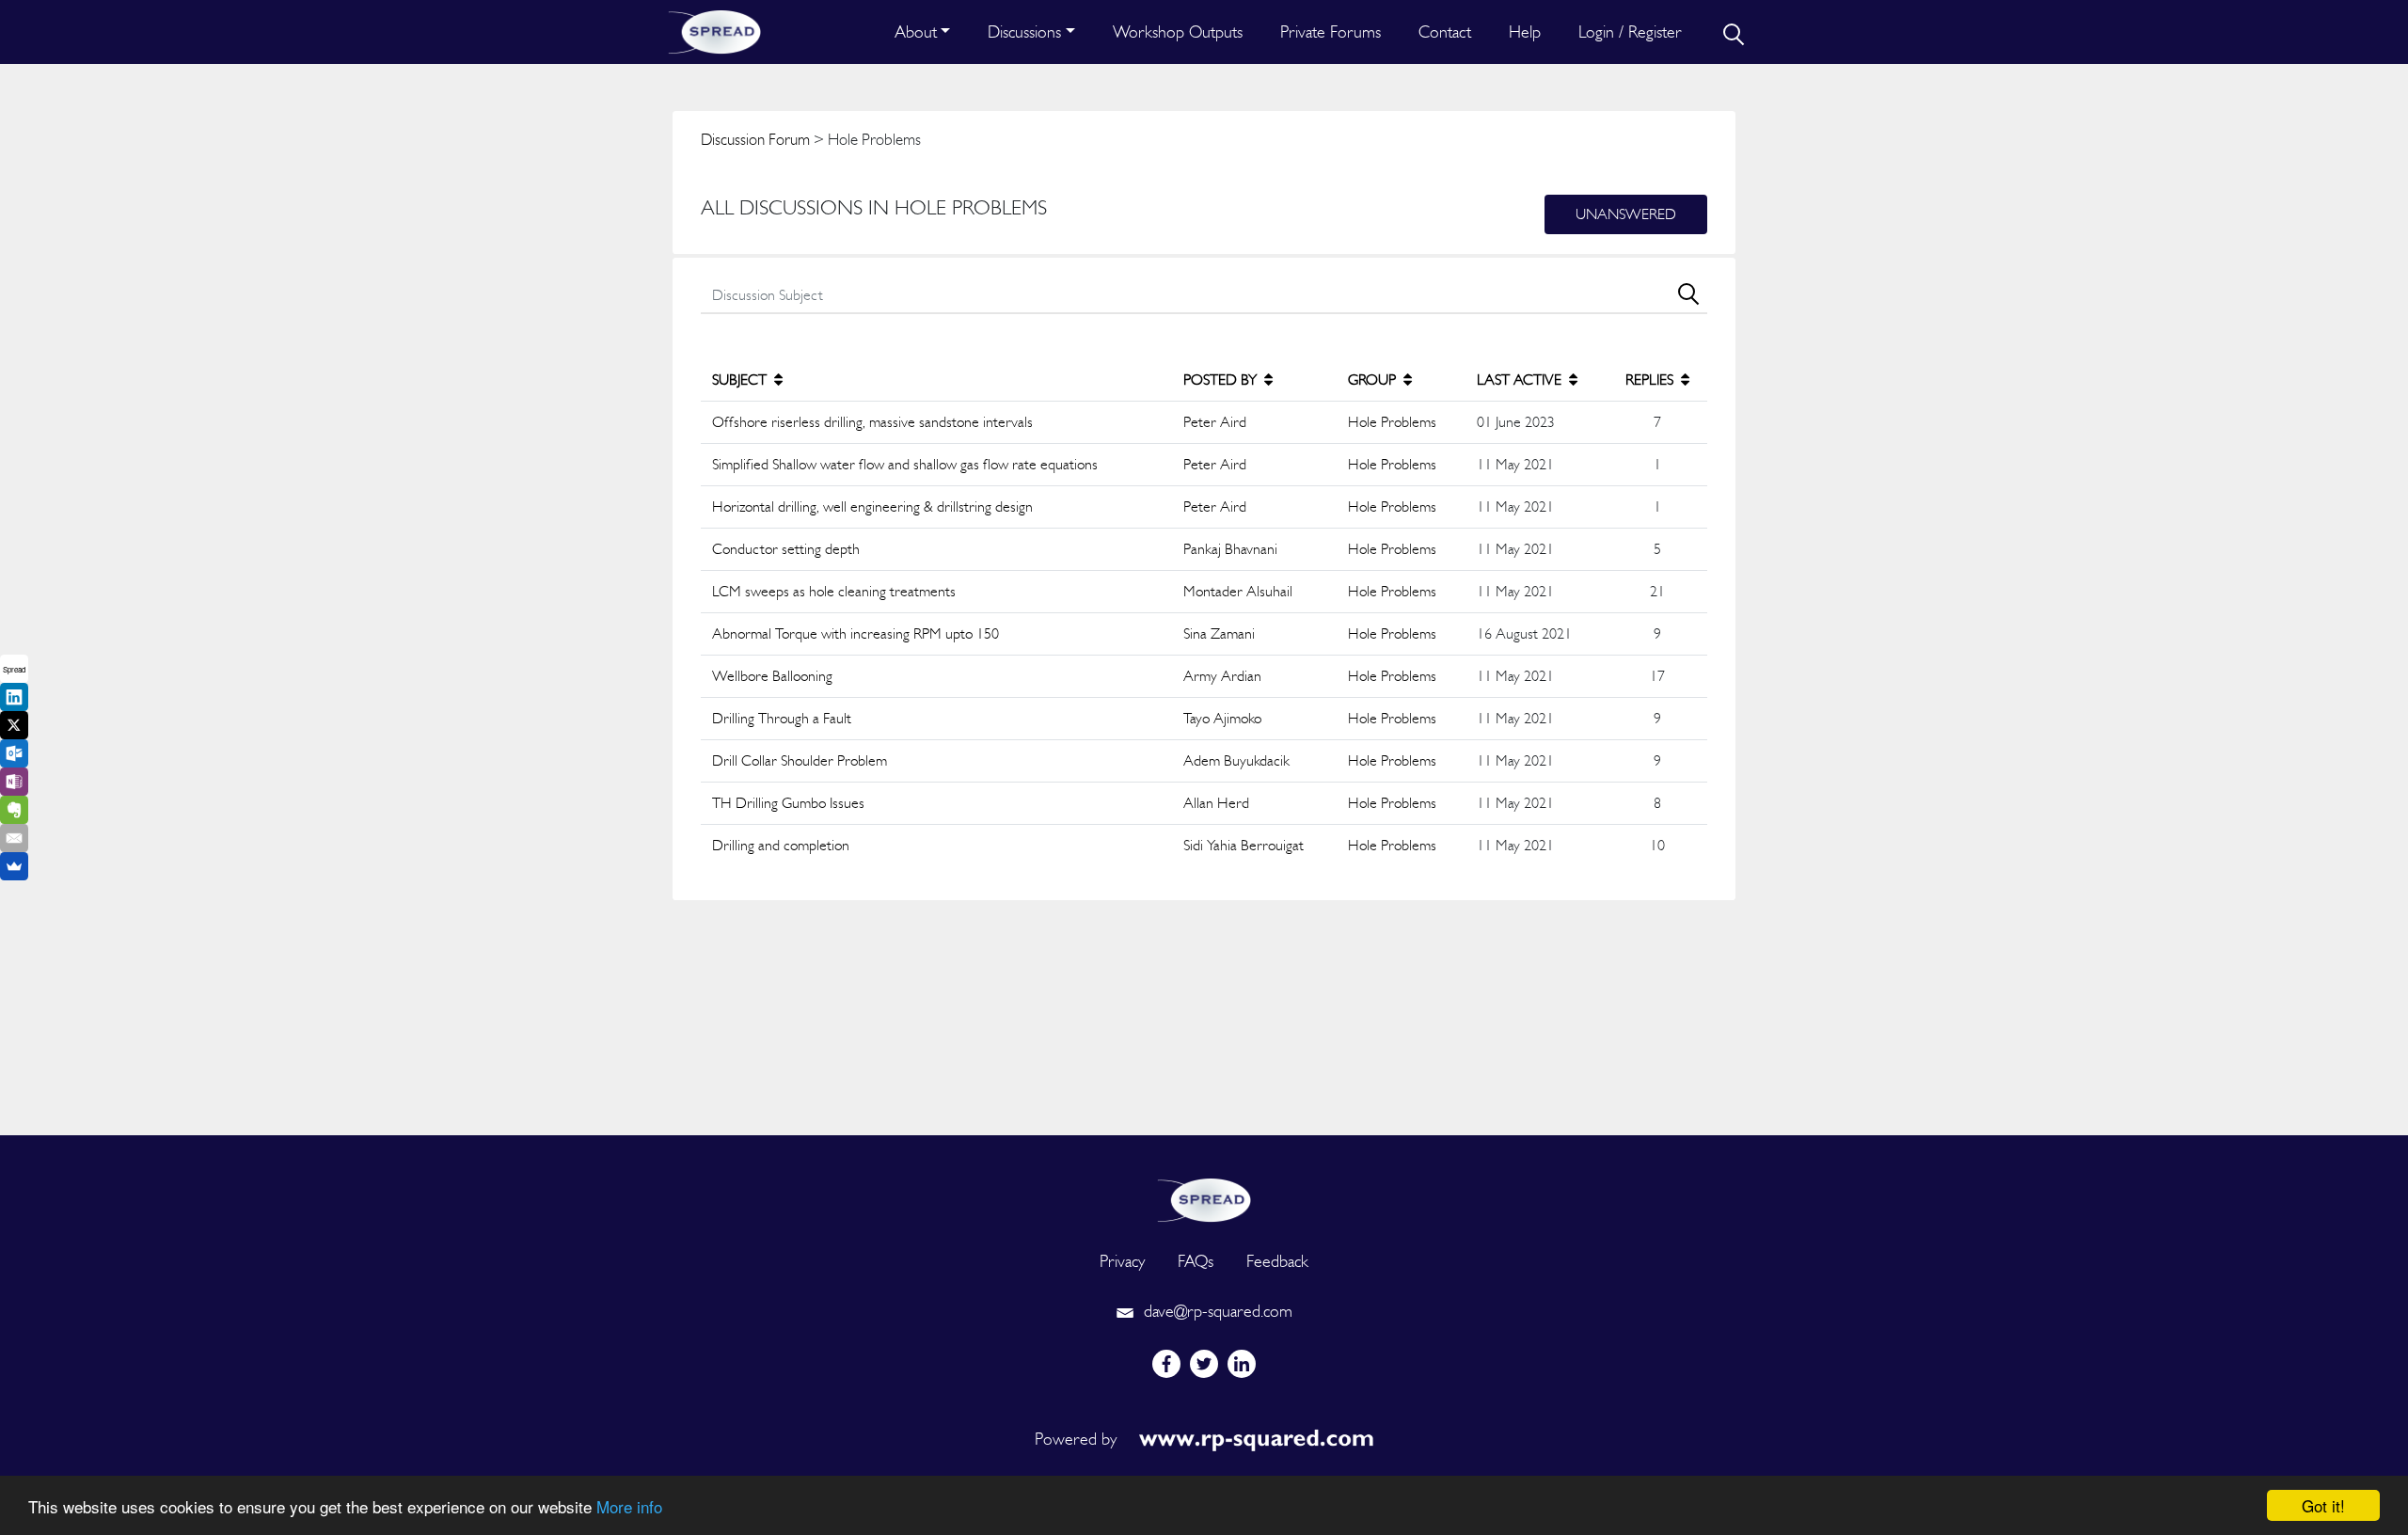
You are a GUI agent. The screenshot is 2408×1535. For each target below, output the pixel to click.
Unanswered (1626, 214)
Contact (1445, 32)
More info (629, 1506)
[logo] (1204, 1198)
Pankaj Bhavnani (1230, 549)
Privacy (1122, 1261)
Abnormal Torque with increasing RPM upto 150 (855, 633)
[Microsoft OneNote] (14, 782)
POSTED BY (1222, 380)
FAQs (1196, 1261)
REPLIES (1651, 380)
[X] (14, 725)
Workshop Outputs (1178, 32)
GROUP (1374, 380)
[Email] (14, 838)
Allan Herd (1216, 803)
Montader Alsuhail (1238, 591)
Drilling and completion (781, 845)
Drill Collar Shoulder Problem (800, 760)
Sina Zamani (1219, 633)
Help (1525, 32)
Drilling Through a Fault (782, 718)
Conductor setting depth (786, 549)
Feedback (1277, 1261)
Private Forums (1331, 32)
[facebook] (1166, 1364)
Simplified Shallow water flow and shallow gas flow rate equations (905, 464)
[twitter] (1204, 1364)
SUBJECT (741, 380)
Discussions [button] (1024, 32)
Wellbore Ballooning (772, 676)
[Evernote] (14, 810)
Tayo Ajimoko (1222, 718)
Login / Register (1630, 32)
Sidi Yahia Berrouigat (1244, 845)
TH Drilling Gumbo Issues (788, 803)
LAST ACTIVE (1521, 380)
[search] (1732, 32)
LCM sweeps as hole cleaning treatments (834, 591)
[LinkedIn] (14, 697)
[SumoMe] (14, 866)
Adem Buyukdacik (1236, 760)
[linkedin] (1242, 1364)
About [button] (916, 32)
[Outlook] (14, 753)
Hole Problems (1392, 422)
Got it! (2323, 1505)
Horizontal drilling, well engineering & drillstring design (872, 506)
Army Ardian (1222, 676)
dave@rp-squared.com (1216, 1311)
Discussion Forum (755, 139)
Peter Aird (1215, 422)
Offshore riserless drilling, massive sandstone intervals (872, 422)
